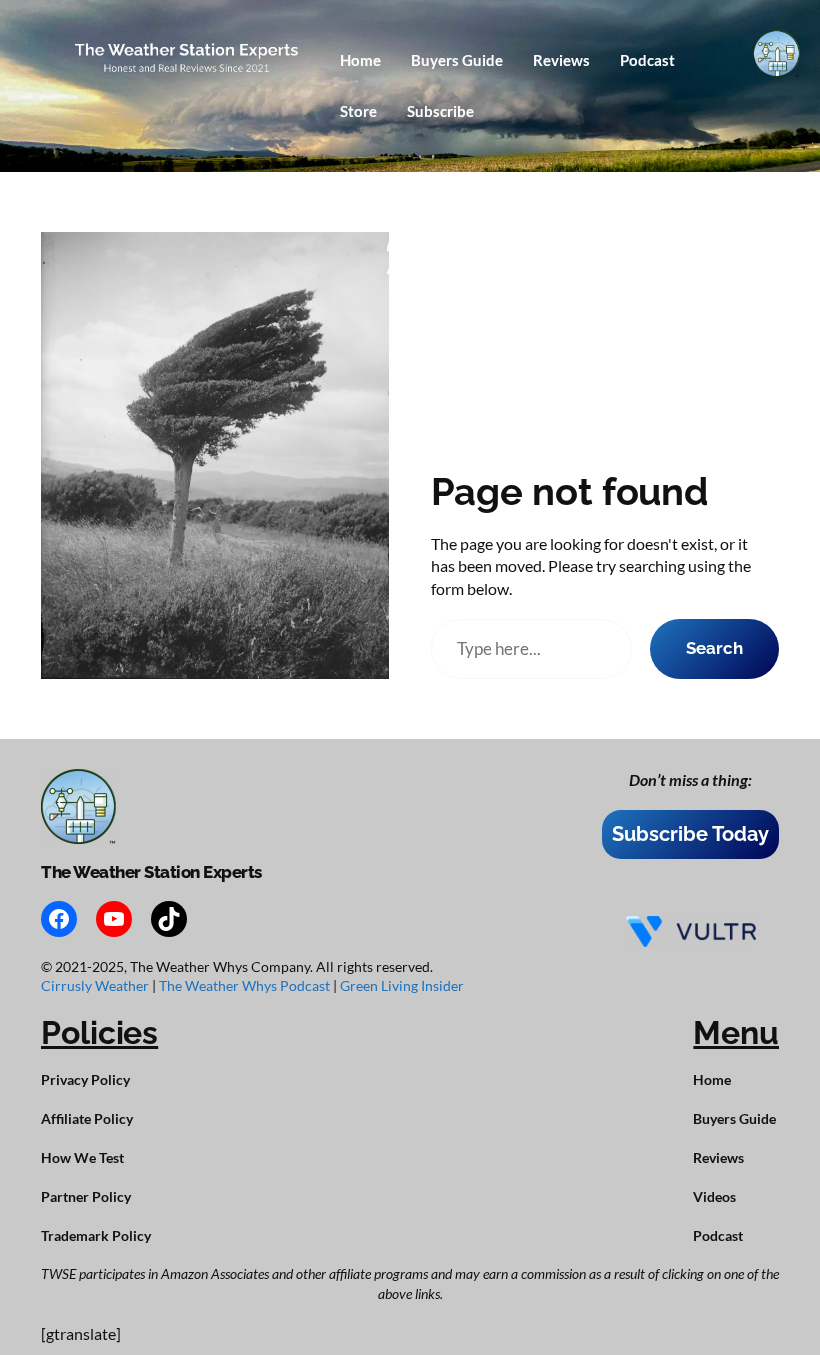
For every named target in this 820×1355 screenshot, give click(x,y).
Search (714, 648)
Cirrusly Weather (96, 985)
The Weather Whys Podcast (246, 985)
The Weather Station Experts (151, 872)
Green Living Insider (402, 985)
